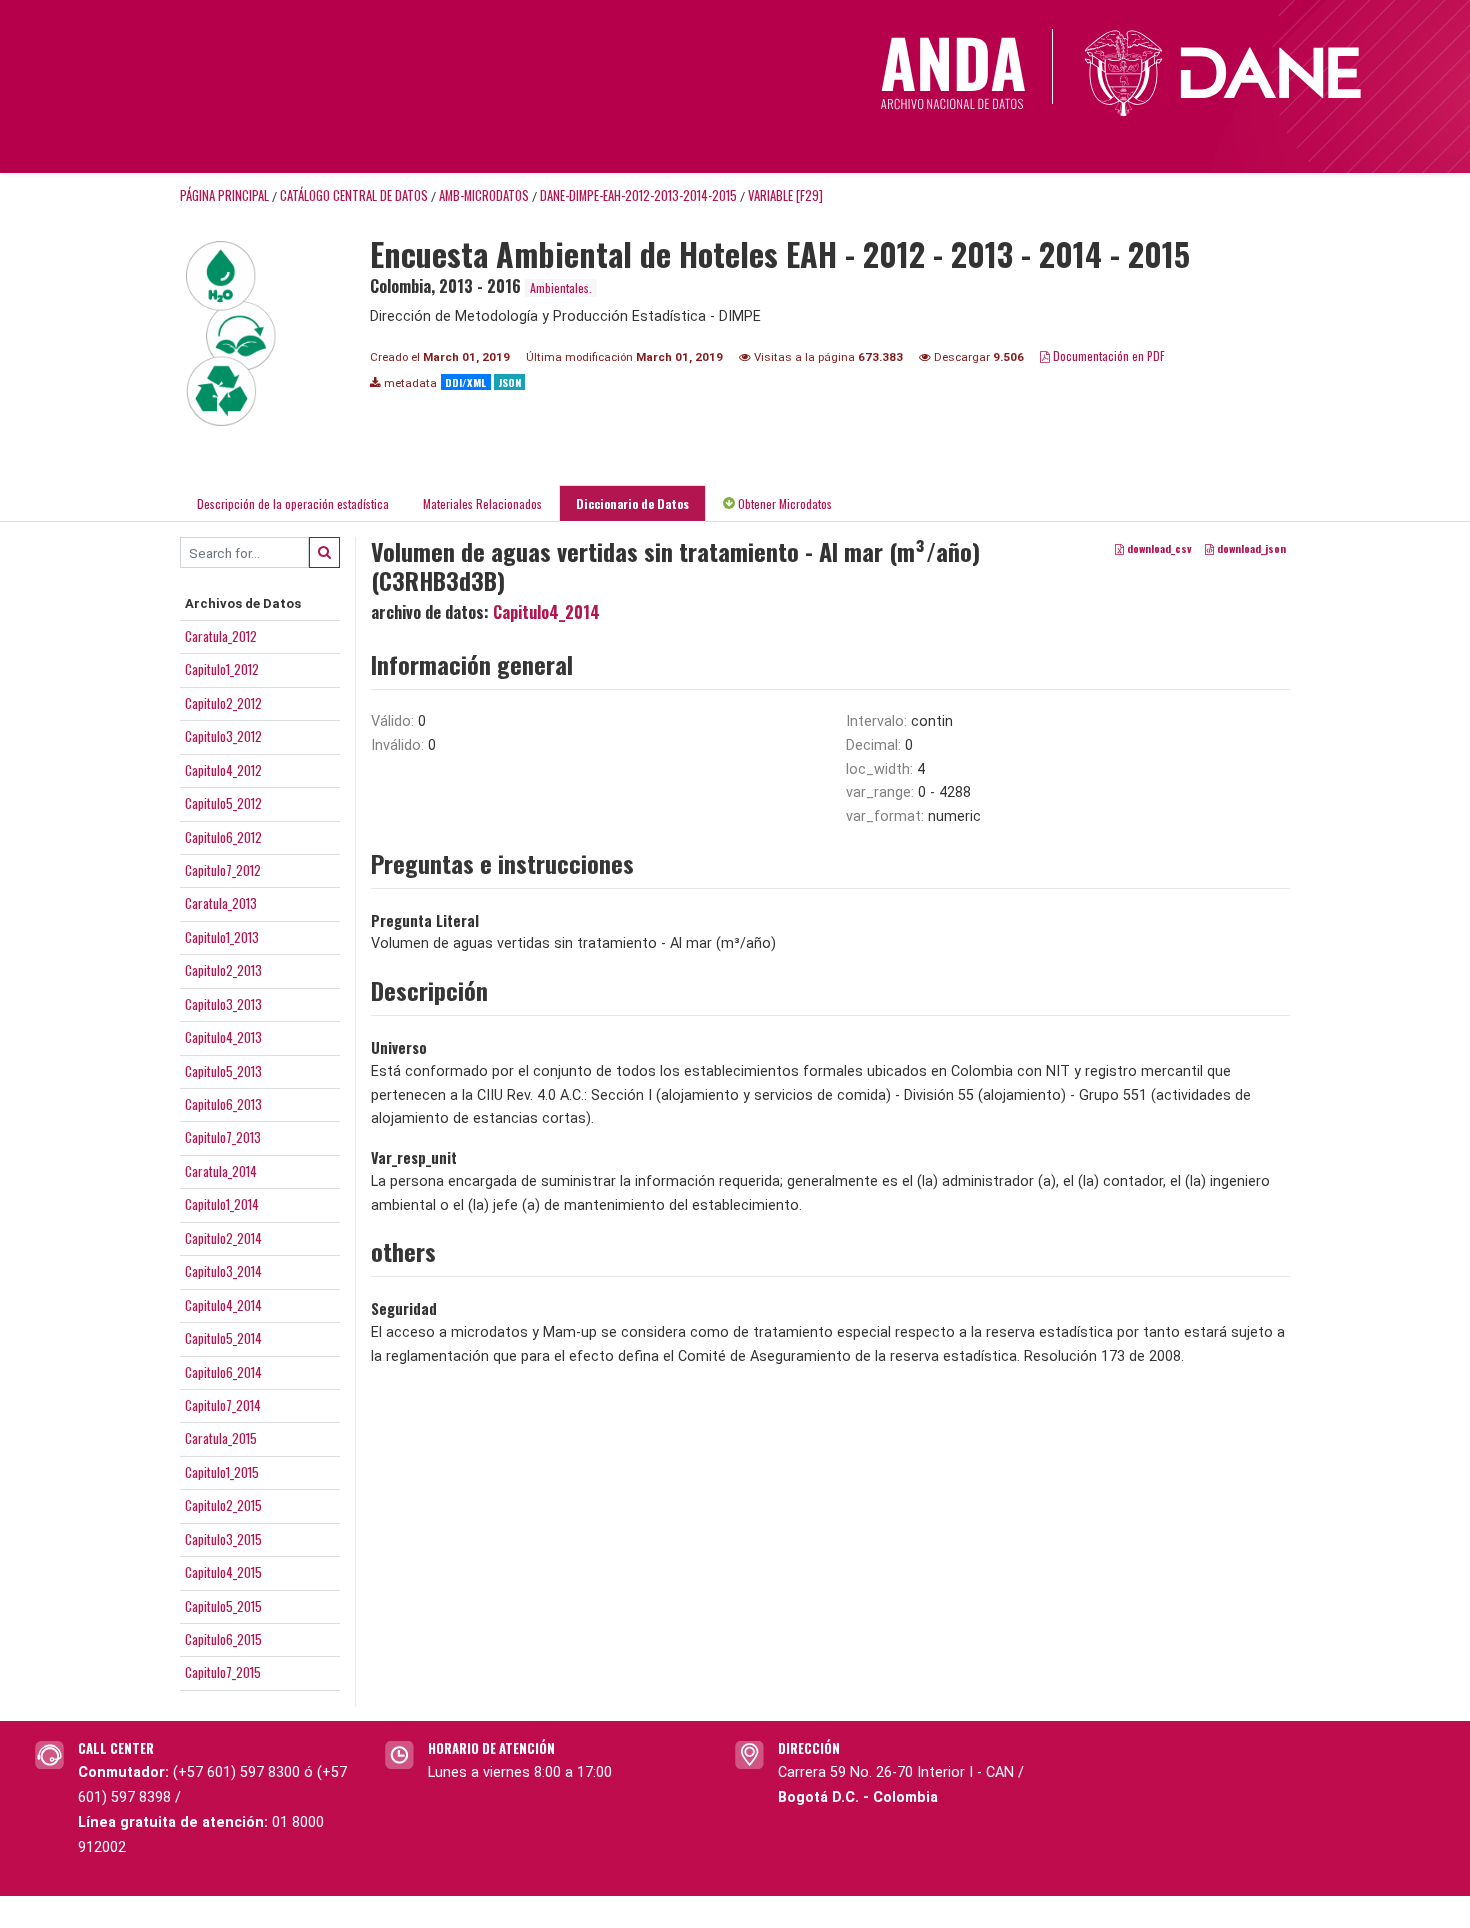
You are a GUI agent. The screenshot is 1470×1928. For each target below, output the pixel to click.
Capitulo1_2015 (222, 1472)
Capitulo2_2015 (223, 1505)
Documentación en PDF (1107, 355)
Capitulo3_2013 (223, 1004)
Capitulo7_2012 (223, 870)
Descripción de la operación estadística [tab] (293, 503)
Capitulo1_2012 (222, 669)
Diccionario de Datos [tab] (632, 503)
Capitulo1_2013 (222, 937)
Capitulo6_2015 (223, 1639)
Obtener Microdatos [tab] (783, 503)
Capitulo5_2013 (223, 1071)
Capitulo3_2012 (223, 736)
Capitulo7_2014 (223, 1405)
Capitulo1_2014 (222, 1204)
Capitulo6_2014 (223, 1372)
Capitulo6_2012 (223, 837)
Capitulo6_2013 (223, 1104)
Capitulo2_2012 (223, 703)
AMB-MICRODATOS (484, 195)
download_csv (1158, 549)
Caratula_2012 (221, 636)
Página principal (224, 195)
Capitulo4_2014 (223, 1305)
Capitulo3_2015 (223, 1539)
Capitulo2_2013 (223, 970)
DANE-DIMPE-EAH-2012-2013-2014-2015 (638, 195)
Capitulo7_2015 (223, 1672)
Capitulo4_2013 (223, 1037)
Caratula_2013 (221, 903)
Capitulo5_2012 (223, 803)
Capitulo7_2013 (223, 1137)
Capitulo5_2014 (223, 1338)
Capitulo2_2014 (223, 1238)
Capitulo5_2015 (223, 1606)
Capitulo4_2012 (223, 770)
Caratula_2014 (221, 1171)
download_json (1250, 549)
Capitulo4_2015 (223, 1572)
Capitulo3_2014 (223, 1271)
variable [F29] (785, 195)
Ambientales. (561, 287)
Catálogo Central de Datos (354, 195)
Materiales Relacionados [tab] (482, 503)
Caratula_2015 (221, 1438)
